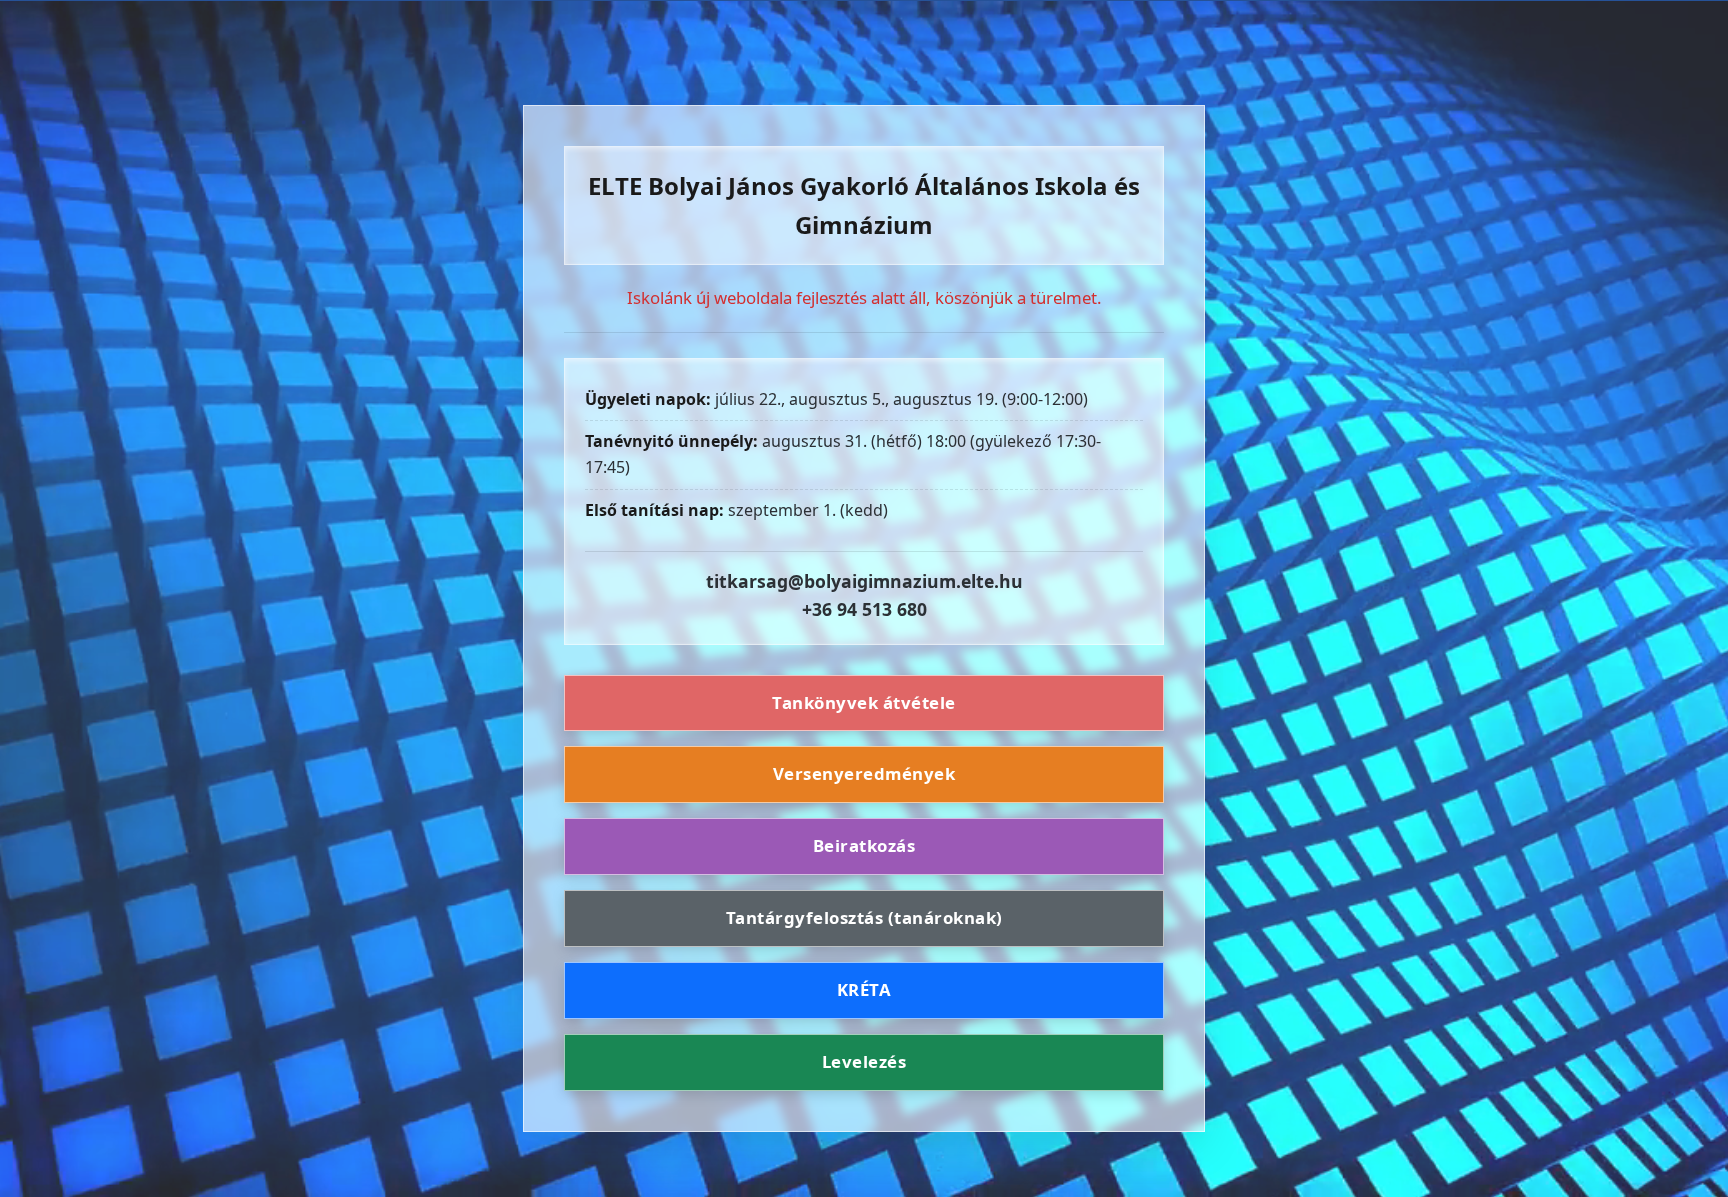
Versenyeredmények (864, 773)
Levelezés (864, 1061)
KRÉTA (864, 989)
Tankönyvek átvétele (864, 702)
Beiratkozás (864, 845)
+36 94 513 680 (864, 609)
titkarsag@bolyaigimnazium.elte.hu (864, 581)
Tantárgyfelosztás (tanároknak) (864, 917)
